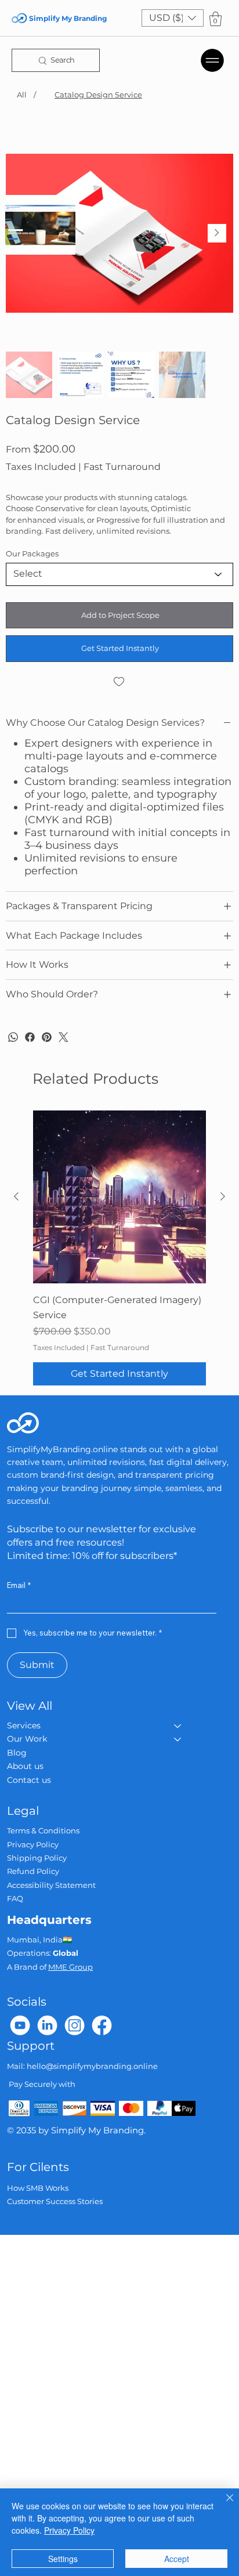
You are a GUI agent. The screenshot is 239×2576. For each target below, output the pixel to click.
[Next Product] (223, 1196)
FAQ (15, 1898)
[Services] (178, 1726)
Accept (177, 2559)
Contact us (29, 1780)
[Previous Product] (16, 1196)
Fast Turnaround (120, 1347)
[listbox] (173, 18)
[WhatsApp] (13, 1037)
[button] (173, 18)
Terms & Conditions (43, 1830)
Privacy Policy (33, 1844)
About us (25, 1766)
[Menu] (213, 60)
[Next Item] (217, 233)
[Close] (223, 2505)
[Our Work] (178, 1739)
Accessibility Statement (51, 1885)
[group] (119, 1248)
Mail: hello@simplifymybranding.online (82, 2066)
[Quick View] (119, 1197)
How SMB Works (38, 2188)
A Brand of (28, 1967)
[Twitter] (64, 1037)
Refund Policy (33, 1871)
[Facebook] (30, 1037)
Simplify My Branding (68, 18)
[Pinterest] (47, 1037)
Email (19, 1585)
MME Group (70, 1967)
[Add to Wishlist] (119, 682)
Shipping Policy (37, 1858)
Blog (17, 1753)
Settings (63, 2559)
